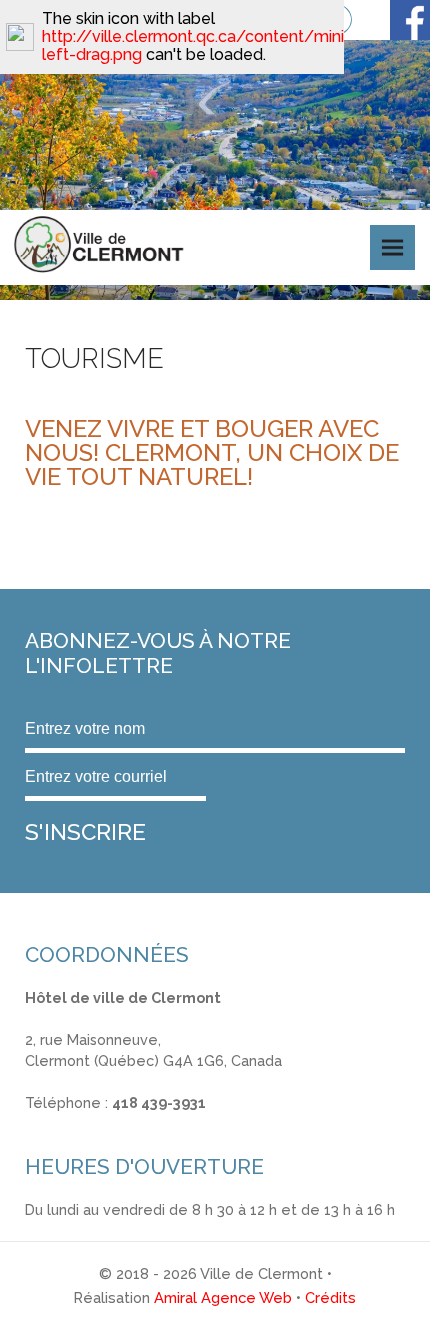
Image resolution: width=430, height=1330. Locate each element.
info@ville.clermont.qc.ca (111, 1124)
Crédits (330, 1297)
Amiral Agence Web (223, 1297)
